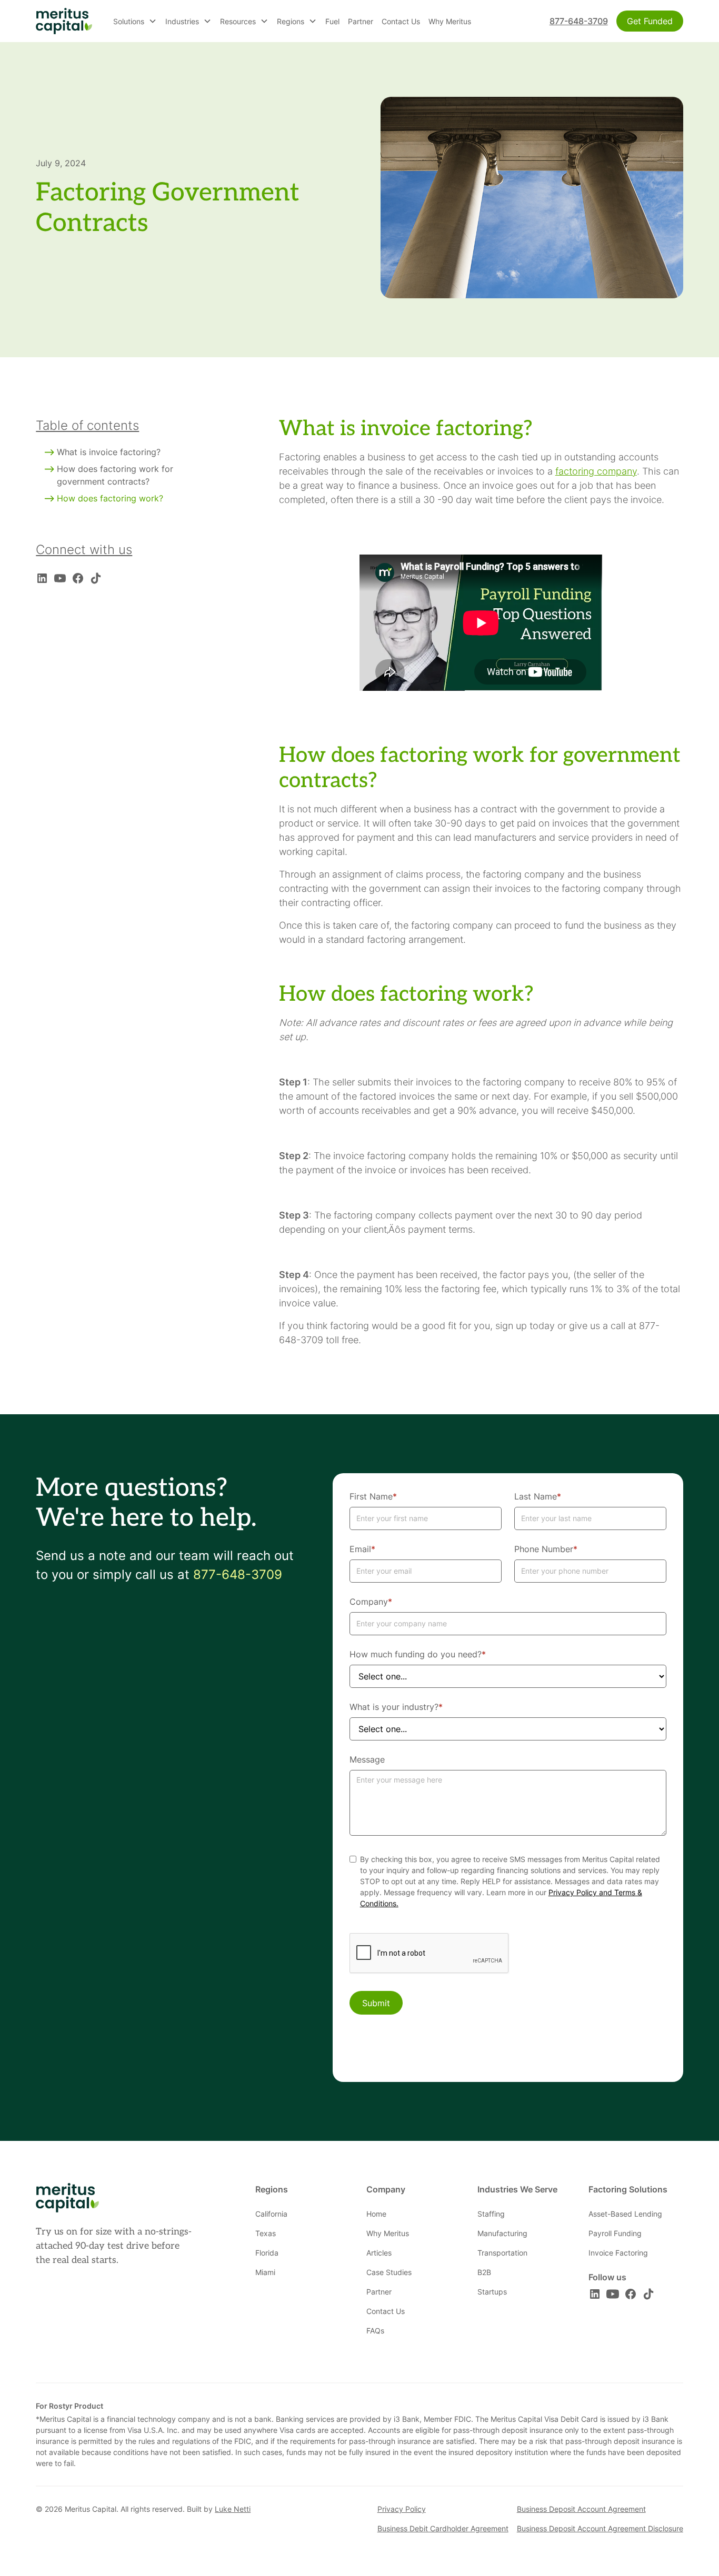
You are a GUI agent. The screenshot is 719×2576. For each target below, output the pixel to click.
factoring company (596, 471)
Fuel (332, 21)
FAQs (375, 2331)
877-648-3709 (579, 21)
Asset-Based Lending (625, 2214)
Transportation (502, 2253)
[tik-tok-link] (96, 578)
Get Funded (650, 21)
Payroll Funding (615, 2233)
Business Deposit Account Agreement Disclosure (600, 2528)
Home (376, 2214)
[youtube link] (60, 578)
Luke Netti (233, 2509)
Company (371, 1602)
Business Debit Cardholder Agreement (443, 2528)
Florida (267, 2253)
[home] (64, 21)
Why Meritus (450, 21)
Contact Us (401, 21)
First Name (373, 1496)
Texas (266, 2233)
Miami (265, 2272)
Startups (492, 2292)
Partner (361, 21)
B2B (484, 2272)
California (271, 2214)
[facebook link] (78, 578)
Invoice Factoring (618, 2253)
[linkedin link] (42, 578)
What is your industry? (396, 1707)
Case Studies (389, 2272)
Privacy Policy (402, 2509)
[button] (135, 21)
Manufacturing (502, 2233)
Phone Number (546, 1549)
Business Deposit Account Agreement (581, 2509)
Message (367, 1759)
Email (362, 1549)
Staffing (491, 2214)
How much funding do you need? (418, 1654)
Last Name (538, 1496)
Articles (379, 2253)
